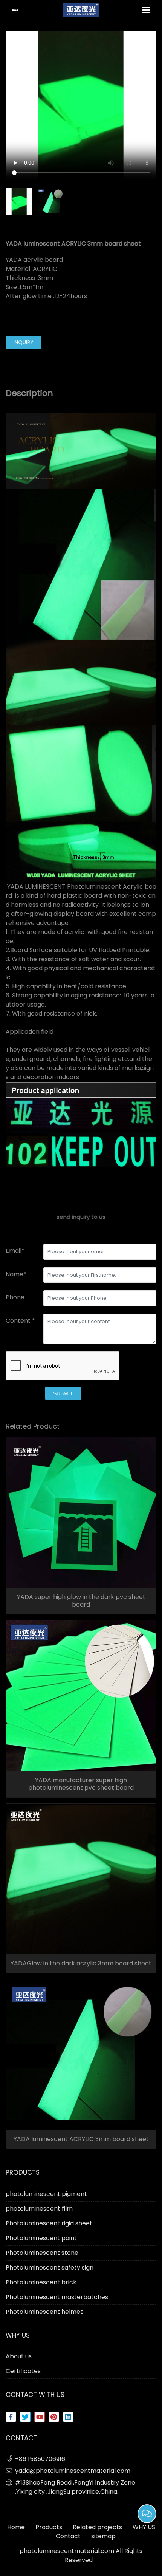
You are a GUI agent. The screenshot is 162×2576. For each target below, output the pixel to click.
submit (63, 1393)
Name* (16, 1274)
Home (16, 2527)
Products (49, 2527)
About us (19, 2356)
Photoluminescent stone (42, 2253)
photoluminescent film (39, 2209)
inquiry (24, 342)
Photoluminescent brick (41, 2282)
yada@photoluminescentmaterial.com (73, 2471)
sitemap (103, 2536)
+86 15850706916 (40, 2459)
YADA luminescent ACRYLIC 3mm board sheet (81, 2139)
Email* (15, 1251)
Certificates (23, 2371)
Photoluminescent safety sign (50, 2268)
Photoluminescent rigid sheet (49, 2223)
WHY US (144, 2527)
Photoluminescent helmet (44, 2312)
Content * (20, 1321)
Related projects (97, 2527)
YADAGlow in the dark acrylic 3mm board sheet (81, 1964)
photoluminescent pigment (46, 2194)
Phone (15, 1297)
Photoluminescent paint (41, 2238)
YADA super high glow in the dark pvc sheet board (81, 1601)
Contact (68, 2536)
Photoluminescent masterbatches (57, 2297)
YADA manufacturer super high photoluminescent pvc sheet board (81, 1784)
